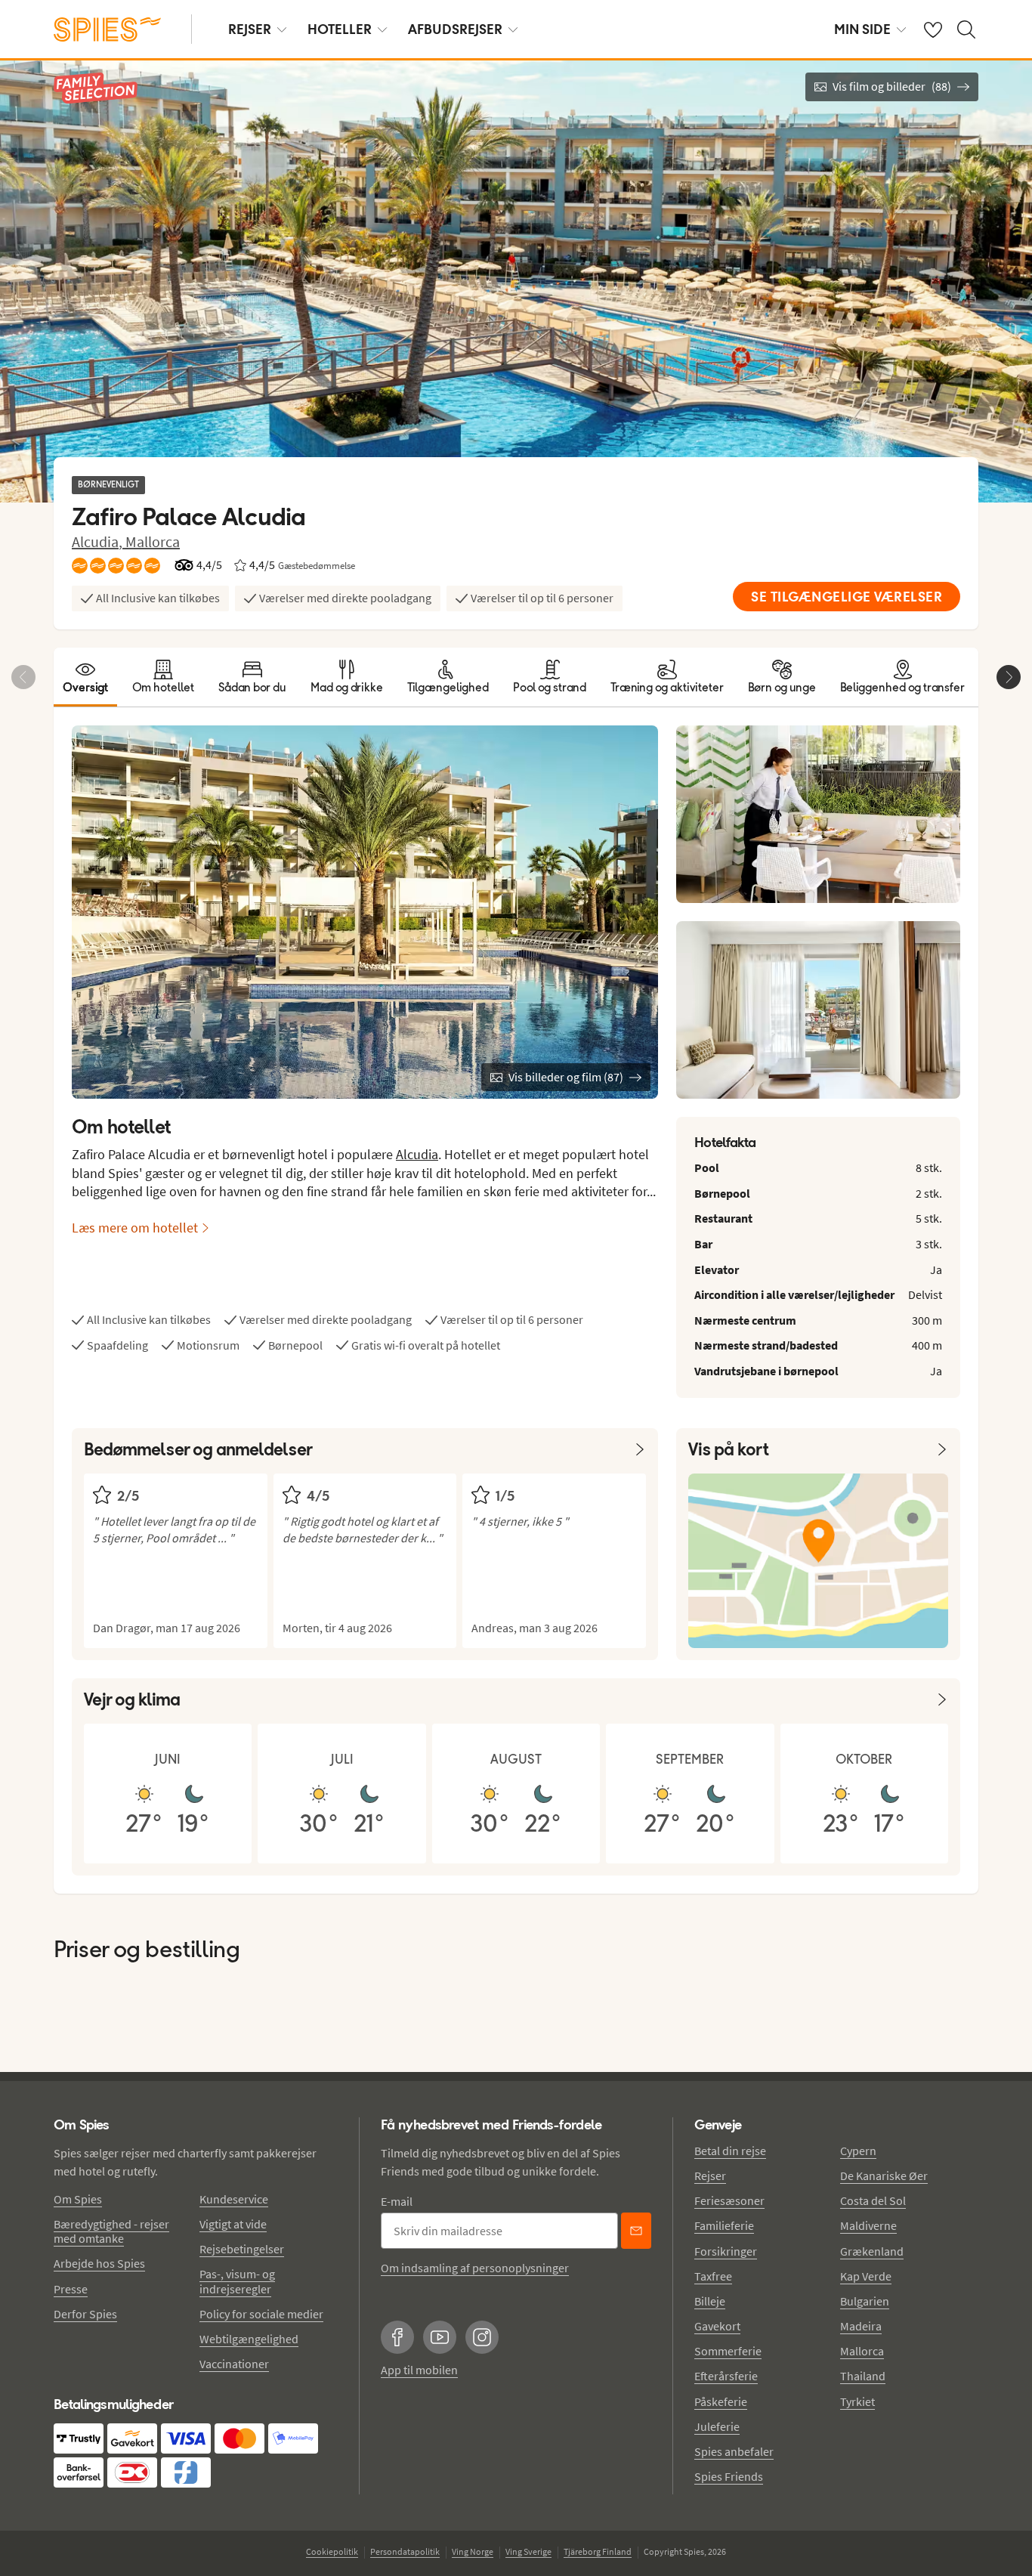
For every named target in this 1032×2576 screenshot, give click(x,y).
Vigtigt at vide (233, 2224)
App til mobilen (419, 2370)
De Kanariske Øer (884, 2176)
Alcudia (417, 1154)
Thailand (863, 2376)
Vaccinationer (234, 2364)
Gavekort (717, 2326)
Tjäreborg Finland (598, 2551)
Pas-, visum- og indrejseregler (237, 2281)
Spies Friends (729, 2476)
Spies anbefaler (734, 2451)
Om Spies (78, 2199)
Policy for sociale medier (261, 2314)
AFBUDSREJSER (455, 29)
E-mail (397, 2201)
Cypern (858, 2151)
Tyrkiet (857, 2401)
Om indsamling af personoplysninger (475, 2268)
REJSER (250, 29)
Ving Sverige (528, 2551)
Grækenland (872, 2251)
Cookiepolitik (332, 2551)
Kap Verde (866, 2276)
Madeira (861, 2326)
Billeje (710, 2301)
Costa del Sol (873, 2200)
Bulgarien (865, 2301)
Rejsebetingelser (242, 2249)
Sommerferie (728, 2351)
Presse (71, 2289)
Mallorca (153, 541)
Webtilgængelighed (249, 2339)
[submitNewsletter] (636, 2231)
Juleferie (717, 2426)
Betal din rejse (730, 2151)
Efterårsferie (726, 2376)
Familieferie (724, 2225)
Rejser (710, 2176)
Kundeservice (234, 2199)
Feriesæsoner (729, 2200)
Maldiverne (868, 2225)
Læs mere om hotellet (135, 1228)
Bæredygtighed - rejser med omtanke (111, 2231)
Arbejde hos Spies (99, 2263)
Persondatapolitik (405, 2551)
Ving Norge (473, 2551)
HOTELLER (340, 29)
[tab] (85, 677)
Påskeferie (721, 2401)
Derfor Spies (85, 2314)
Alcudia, (99, 541)
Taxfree (713, 2276)
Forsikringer (726, 2251)
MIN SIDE (862, 29)
